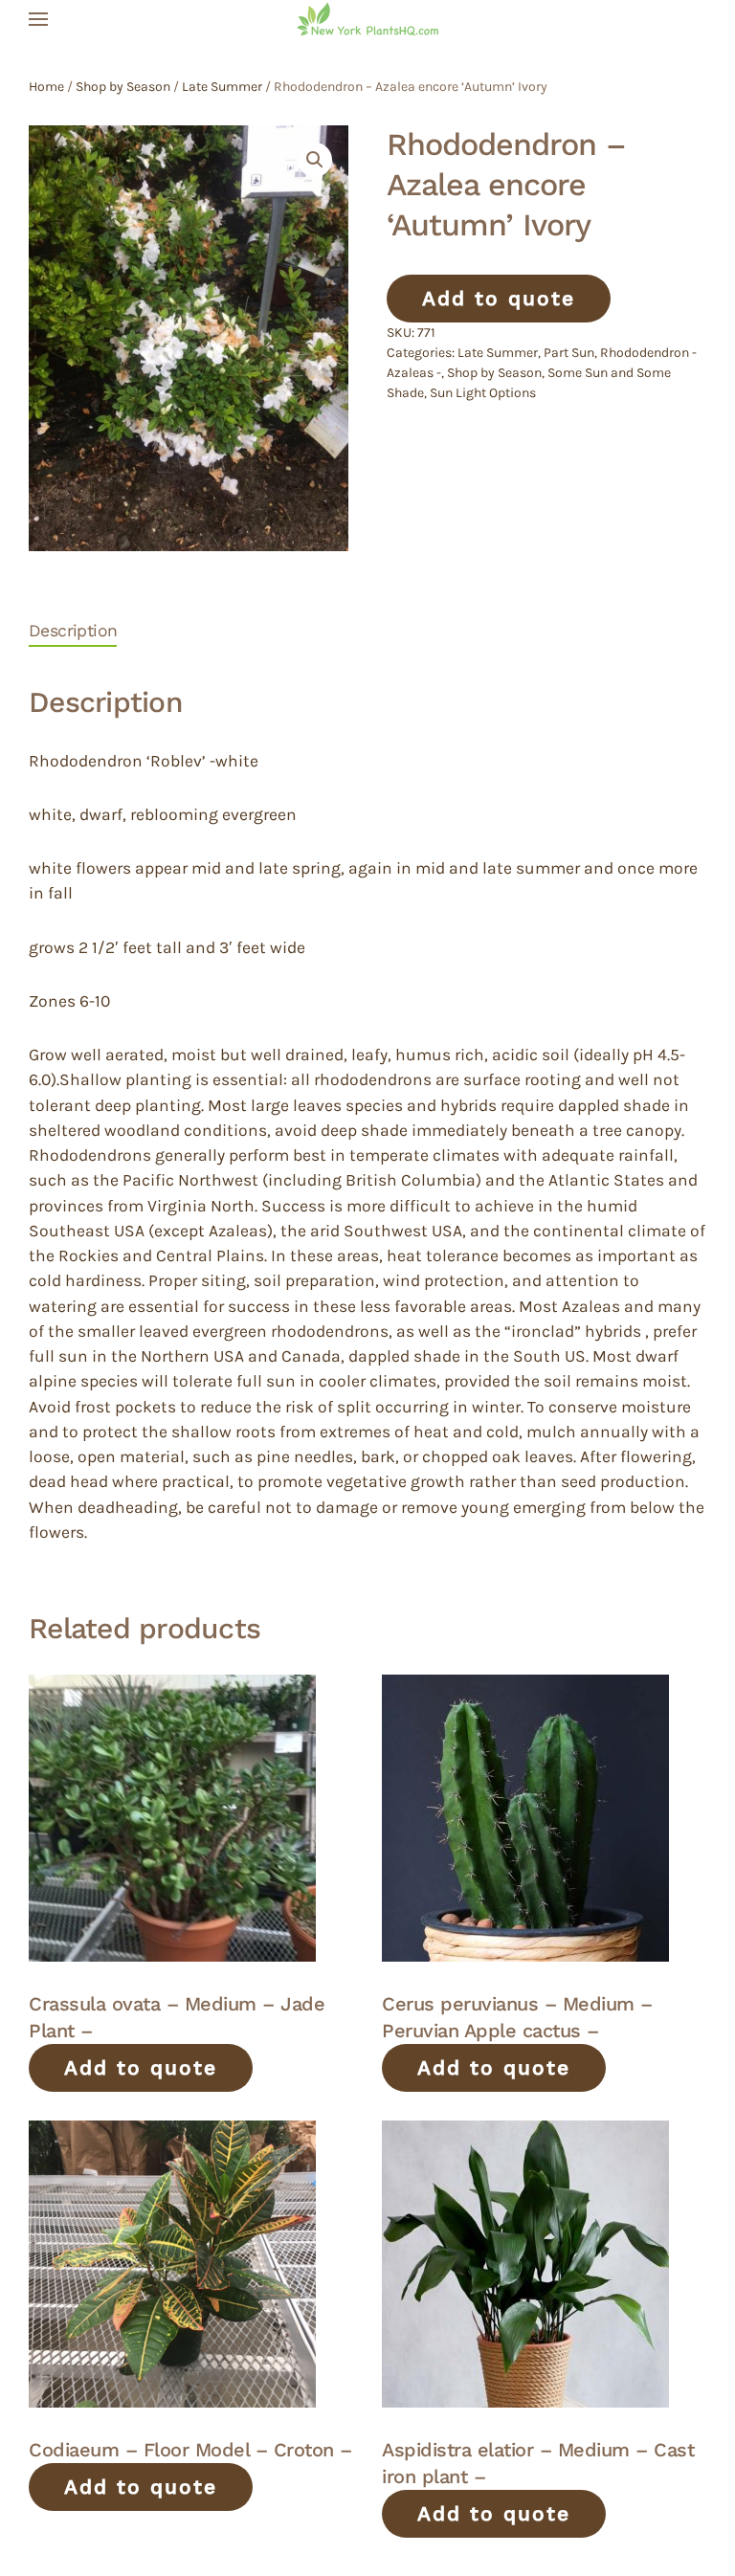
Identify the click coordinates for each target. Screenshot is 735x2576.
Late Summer (222, 87)
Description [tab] (73, 631)
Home (46, 87)
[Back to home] (367, 19)
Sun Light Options (483, 393)
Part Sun (569, 353)
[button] (38, 19)
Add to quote (499, 298)
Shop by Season (123, 87)
